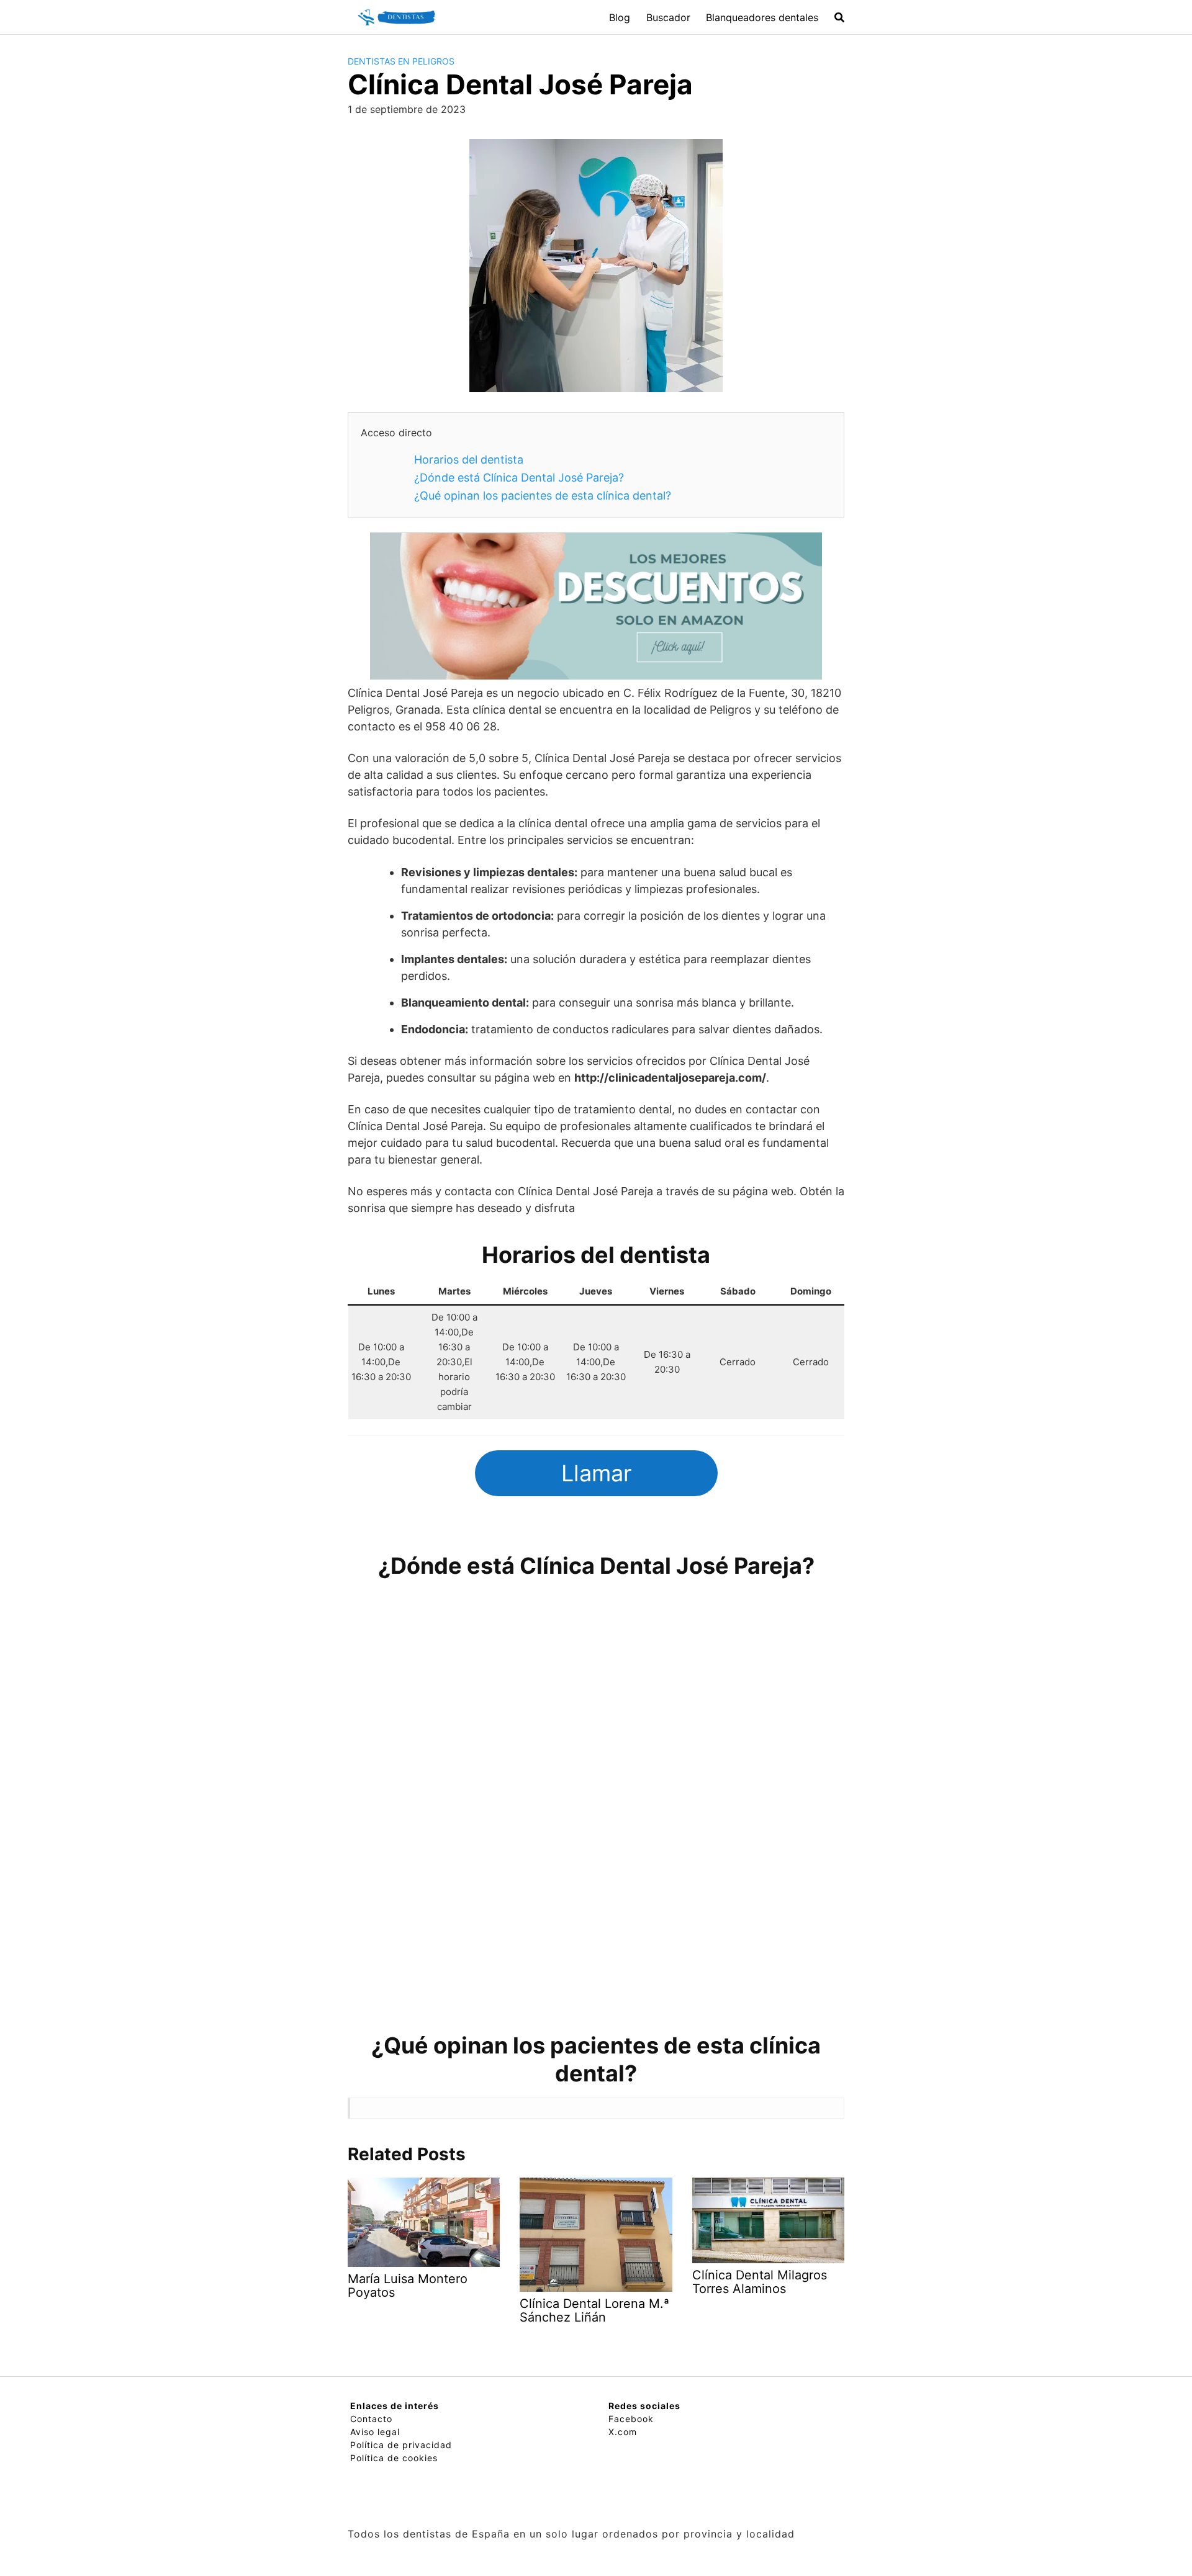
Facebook (631, 2419)
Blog (620, 17)
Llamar (596, 1473)
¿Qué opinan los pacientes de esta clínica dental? (543, 496)
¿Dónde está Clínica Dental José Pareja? (519, 478)
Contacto (371, 2419)
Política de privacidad (401, 2445)
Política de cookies (394, 2458)
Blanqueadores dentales (762, 17)
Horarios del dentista (469, 460)
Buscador (668, 17)
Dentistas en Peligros (401, 61)
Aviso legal (375, 2432)
